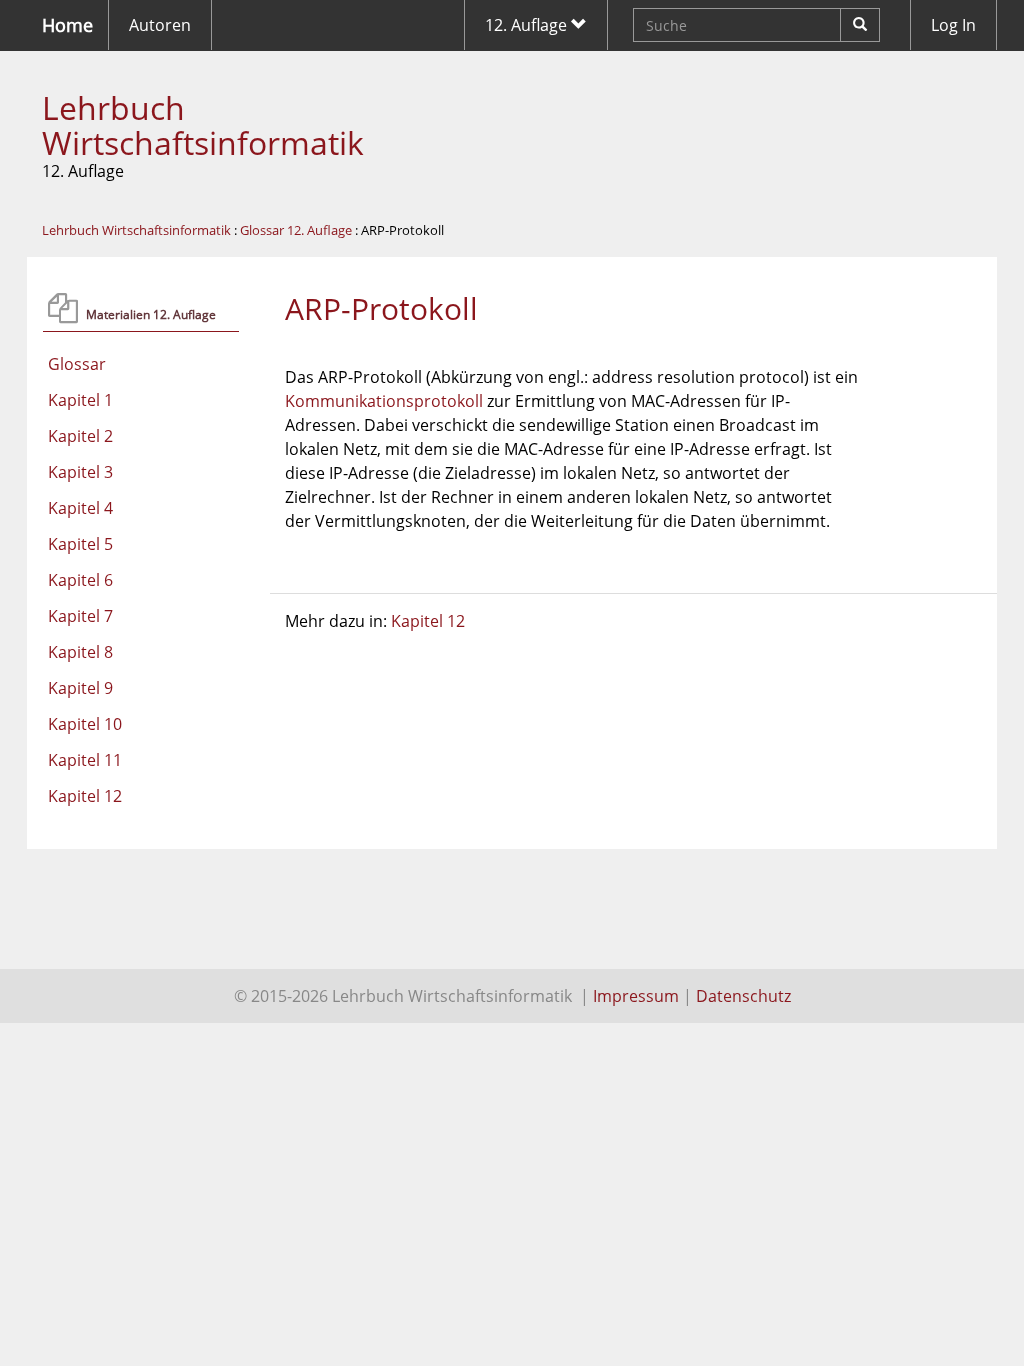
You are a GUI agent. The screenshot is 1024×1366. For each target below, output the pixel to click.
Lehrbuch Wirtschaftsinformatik (203, 125)
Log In (953, 25)
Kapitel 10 (85, 724)
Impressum (636, 996)
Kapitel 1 (80, 400)
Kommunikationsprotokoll (384, 401)
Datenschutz (743, 996)
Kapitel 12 (85, 796)
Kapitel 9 (80, 688)
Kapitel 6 (80, 580)
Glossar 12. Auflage (296, 230)
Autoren (160, 25)
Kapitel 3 (80, 472)
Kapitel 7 (80, 616)
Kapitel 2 (80, 436)
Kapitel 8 (80, 652)
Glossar (77, 364)
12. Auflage (528, 25)
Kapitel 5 (80, 544)
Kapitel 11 (85, 760)
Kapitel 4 (80, 508)
